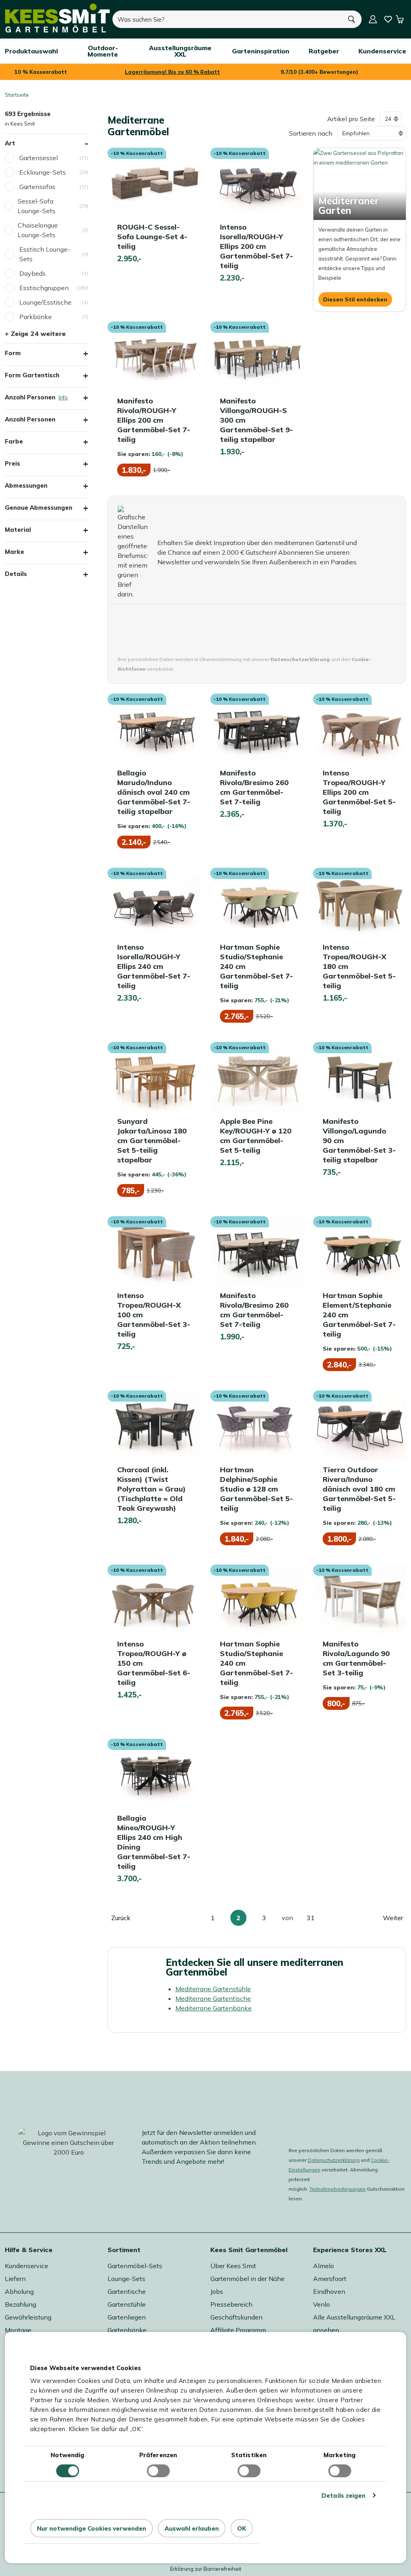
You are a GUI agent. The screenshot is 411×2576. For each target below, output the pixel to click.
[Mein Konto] (373, 19)
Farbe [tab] (14, 441)
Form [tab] (13, 353)
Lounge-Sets (126, 2279)
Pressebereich (231, 2304)
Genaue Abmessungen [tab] (39, 508)
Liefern (15, 2279)
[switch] (158, 2471)
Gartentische (127, 2291)
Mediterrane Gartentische (213, 1998)
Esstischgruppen (44, 288)
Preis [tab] (12, 463)
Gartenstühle (127, 2304)
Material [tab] (18, 530)
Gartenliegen (127, 2317)
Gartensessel (39, 158)
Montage (18, 2330)
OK (242, 2528)
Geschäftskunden (236, 2317)
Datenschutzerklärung (334, 2160)
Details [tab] (16, 574)
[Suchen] (352, 19)
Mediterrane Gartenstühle (213, 1989)
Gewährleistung (28, 2317)
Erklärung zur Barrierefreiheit (206, 2569)
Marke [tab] (14, 552)
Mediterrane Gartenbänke (214, 2008)
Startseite (17, 95)
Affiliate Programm (238, 2330)
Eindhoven (329, 2291)
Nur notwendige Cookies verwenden (92, 2528)
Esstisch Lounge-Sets (45, 254)
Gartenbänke (127, 2330)
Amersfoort (330, 2279)
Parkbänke (36, 317)
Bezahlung (20, 2304)
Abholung (19, 2291)
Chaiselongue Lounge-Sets (38, 230)
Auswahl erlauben (192, 2528)
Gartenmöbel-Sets (135, 2266)
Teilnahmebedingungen (338, 2189)
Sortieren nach (311, 133)
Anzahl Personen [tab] (47, 397)
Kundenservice (26, 2266)
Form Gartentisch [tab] (32, 375)
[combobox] (227, 19)
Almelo (324, 2266)
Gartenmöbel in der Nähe (247, 2279)
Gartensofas (37, 187)
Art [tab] (10, 143)
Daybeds (33, 273)
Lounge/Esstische (45, 302)
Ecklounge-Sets (43, 172)
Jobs (217, 2291)
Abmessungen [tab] (26, 485)
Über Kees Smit (233, 2266)
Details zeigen (343, 2496)
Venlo (321, 2304)
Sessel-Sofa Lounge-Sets (37, 206)
